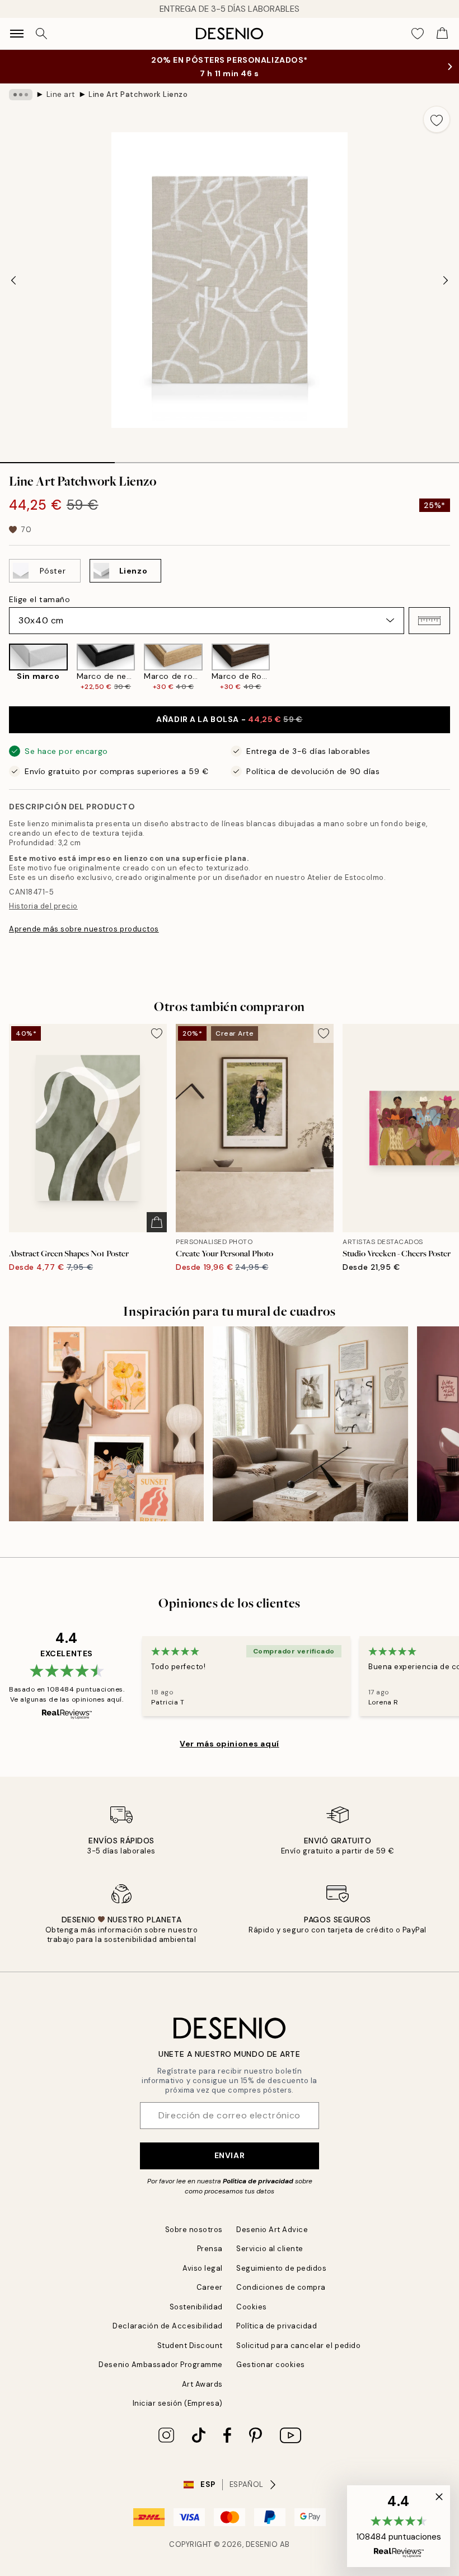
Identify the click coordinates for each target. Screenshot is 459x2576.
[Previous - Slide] (13, 280)
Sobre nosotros (194, 2230)
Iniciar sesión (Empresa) (178, 2403)
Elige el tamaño (39, 599)
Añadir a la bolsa (229, 719)
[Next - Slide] (446, 280)
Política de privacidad (258, 2181)
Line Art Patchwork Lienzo (138, 94)
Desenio (262, 2544)
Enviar (230, 2155)
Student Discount (190, 2346)
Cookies (252, 2307)
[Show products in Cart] (442, 34)
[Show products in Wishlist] (418, 34)
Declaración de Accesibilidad (168, 2326)
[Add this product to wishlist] (437, 119)
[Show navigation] (17, 34)
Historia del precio (43, 906)
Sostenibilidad (196, 2307)
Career (210, 2287)
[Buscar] (41, 34)
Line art (61, 94)
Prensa (210, 2249)
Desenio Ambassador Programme (161, 2365)
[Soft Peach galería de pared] (106, 1424)
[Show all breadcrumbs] (21, 95)
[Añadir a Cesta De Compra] (157, 1222)
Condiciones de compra (281, 2287)
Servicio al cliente (270, 2249)
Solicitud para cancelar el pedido (298, 2346)
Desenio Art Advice (272, 2230)
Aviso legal (203, 2268)
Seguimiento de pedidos (281, 2268)
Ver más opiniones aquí (229, 1744)
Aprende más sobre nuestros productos (84, 929)
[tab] (57, 459)
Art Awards (202, 2384)
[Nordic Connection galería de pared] (310, 1424)
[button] (429, 621)
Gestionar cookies (271, 2365)
